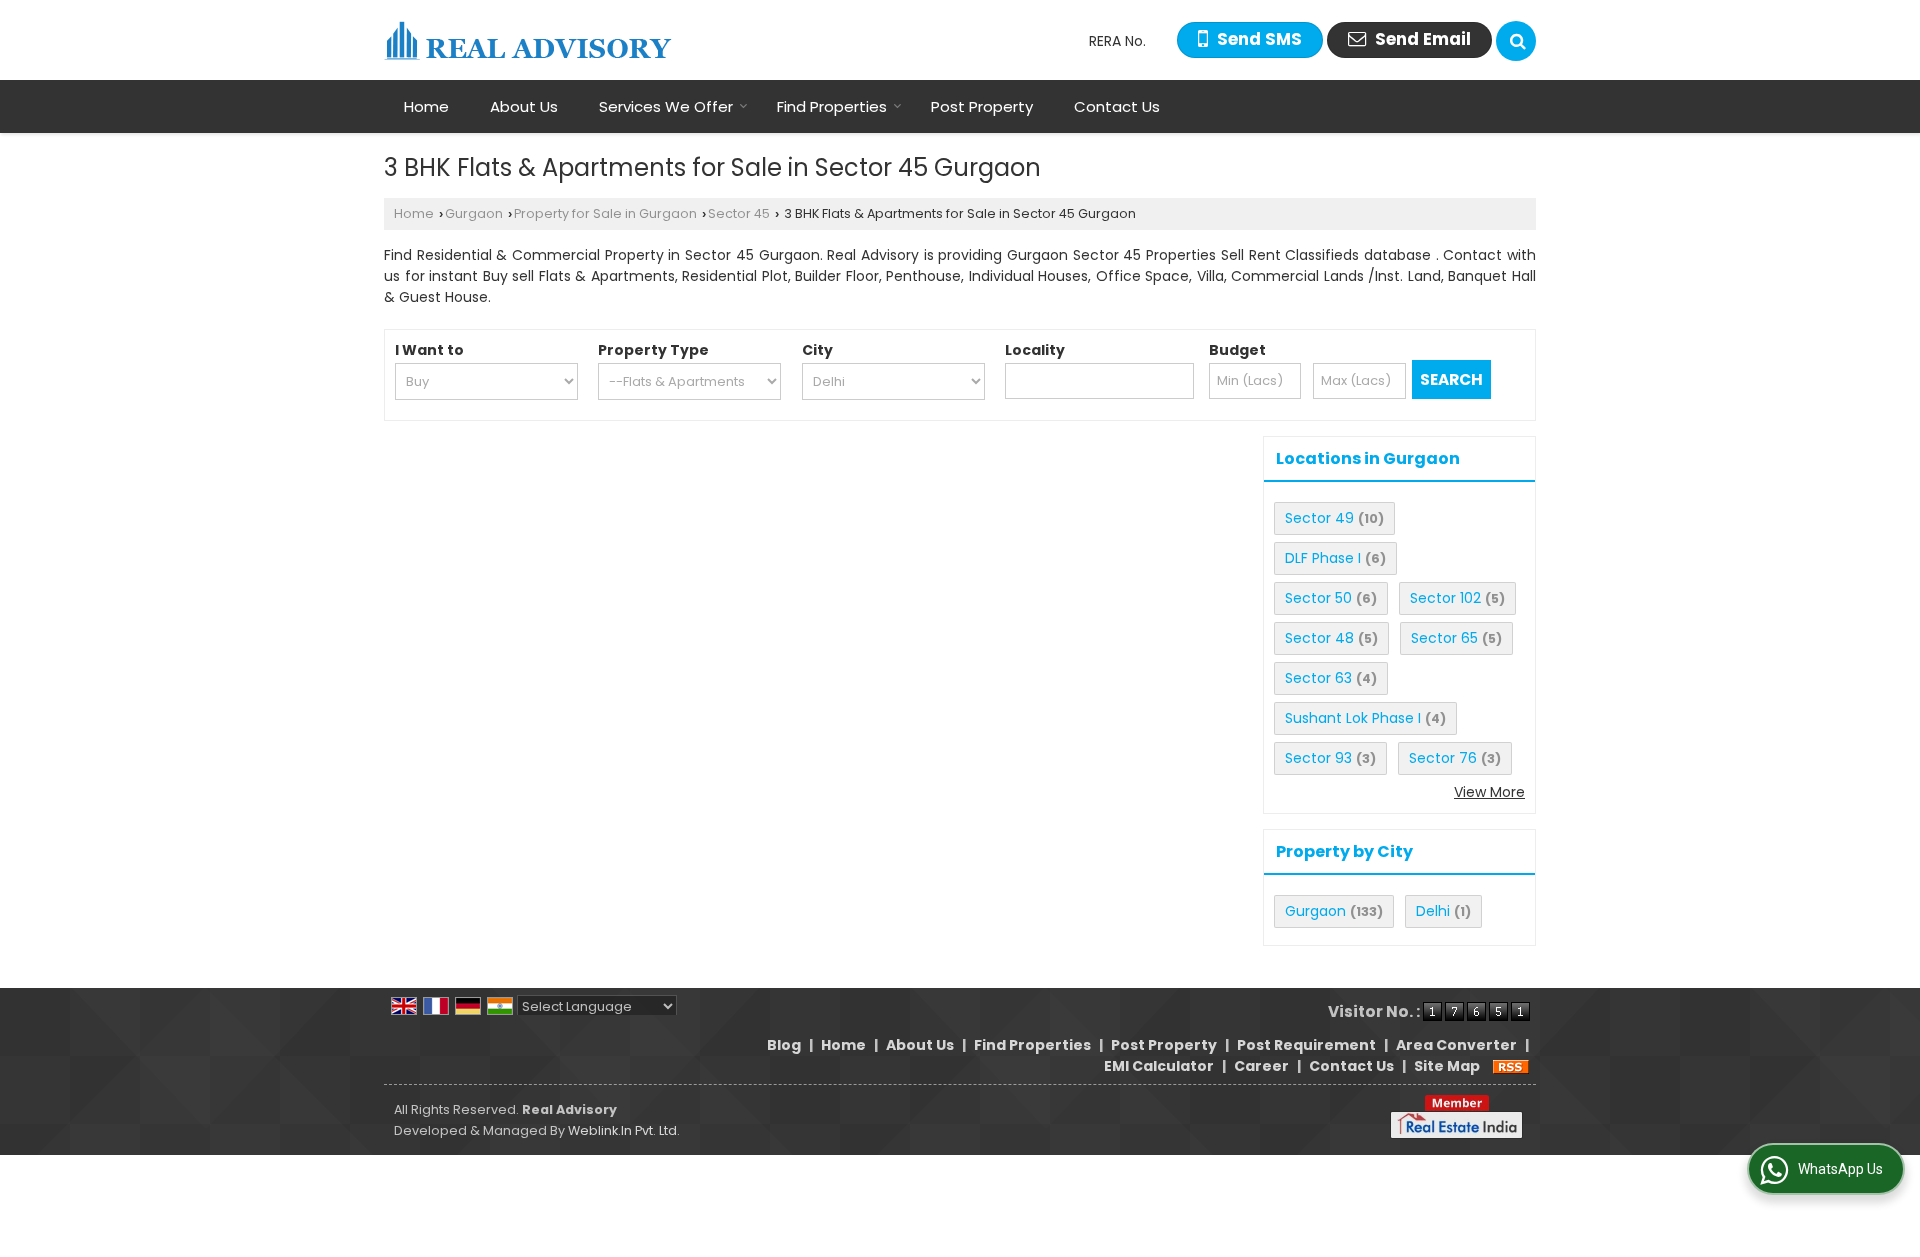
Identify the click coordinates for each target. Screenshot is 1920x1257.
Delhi (1433, 911)
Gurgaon (474, 213)
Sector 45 (739, 213)
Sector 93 (1318, 758)
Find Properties (832, 106)
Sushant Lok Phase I (1353, 718)
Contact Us (1117, 106)
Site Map (1447, 1066)
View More (1489, 792)
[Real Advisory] (528, 40)
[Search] (1516, 41)
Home (426, 106)
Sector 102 (1445, 598)
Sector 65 (1444, 638)
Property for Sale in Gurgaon (605, 213)
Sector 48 (1319, 638)
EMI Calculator (1159, 1066)
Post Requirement (1306, 1045)
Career (1261, 1066)
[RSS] (1511, 1066)
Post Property (982, 106)
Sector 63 (1318, 678)
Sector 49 (1319, 518)
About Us (524, 106)
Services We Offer (666, 106)
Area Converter (1456, 1045)
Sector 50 (1318, 598)
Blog (784, 1045)
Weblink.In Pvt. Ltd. (624, 1130)
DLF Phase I (1323, 558)
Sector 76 (1443, 758)
